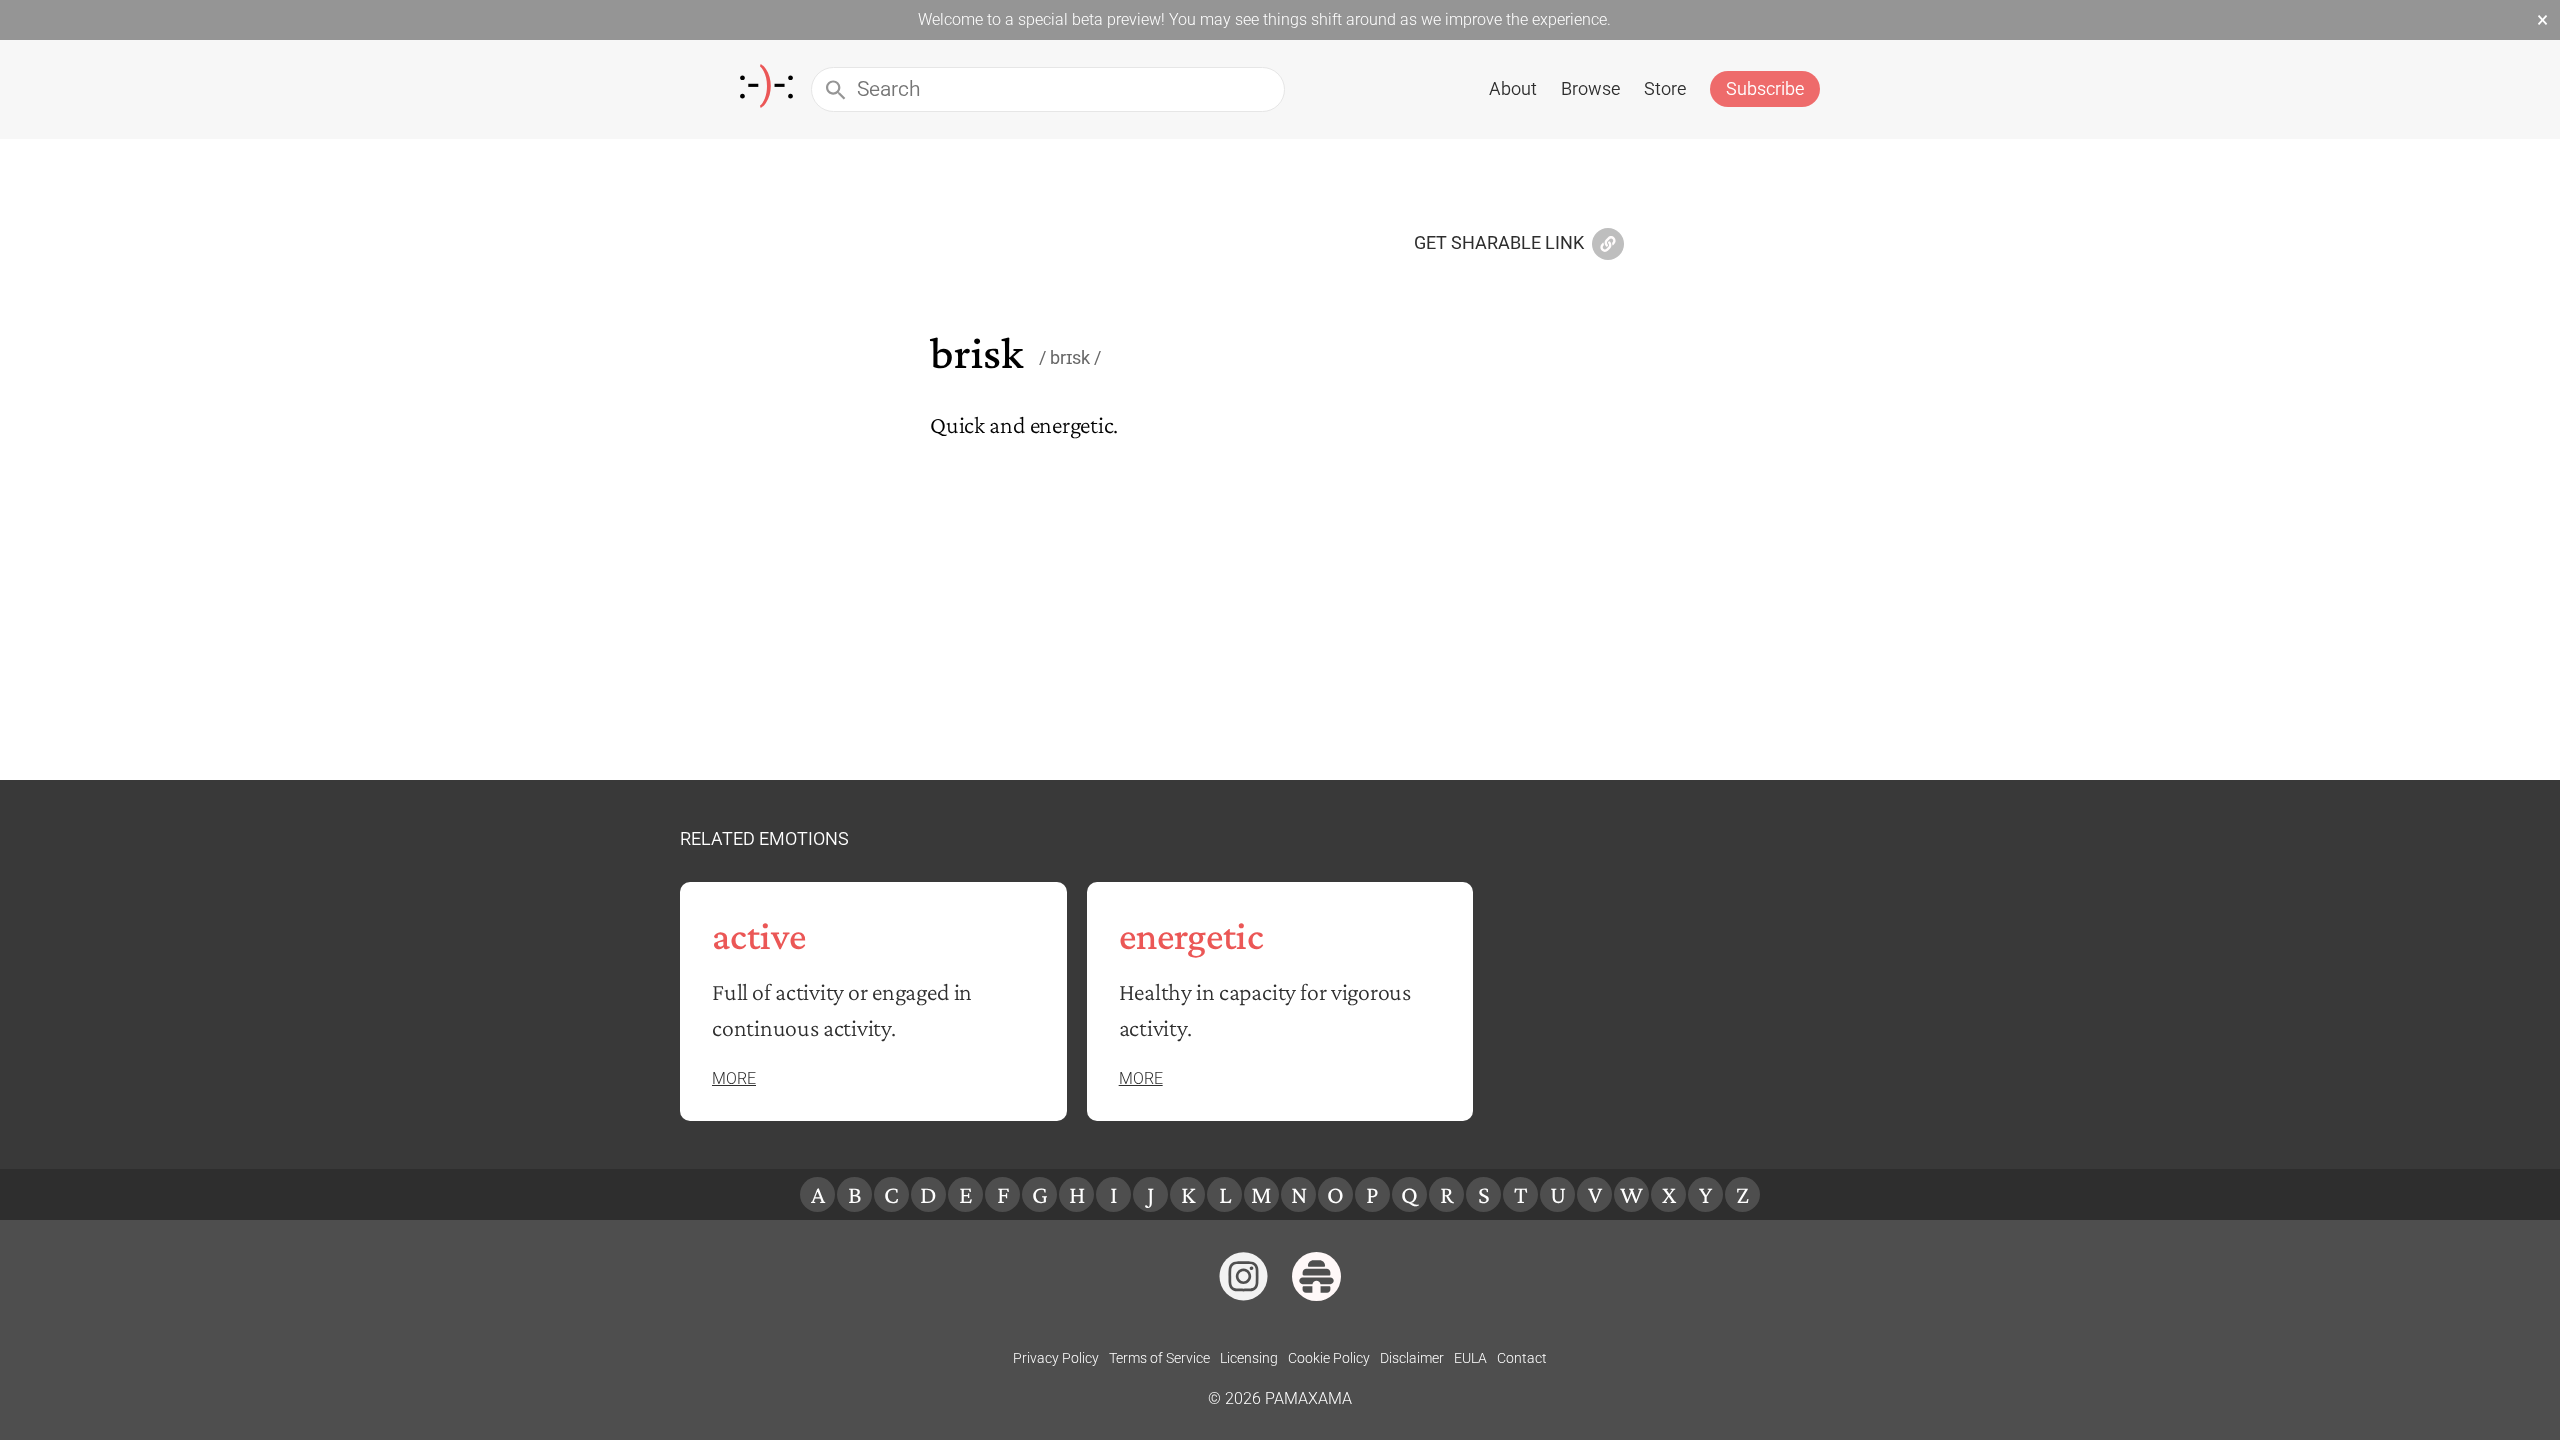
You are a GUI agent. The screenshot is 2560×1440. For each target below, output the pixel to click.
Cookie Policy (1329, 1358)
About (1513, 88)
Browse (1590, 88)
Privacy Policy (1056, 1358)
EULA (1470, 1358)
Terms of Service (1159, 1358)
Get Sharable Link (1499, 244)
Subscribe (1765, 88)
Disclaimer (1412, 1358)
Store (1665, 88)
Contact (1522, 1358)
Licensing (1249, 1358)
